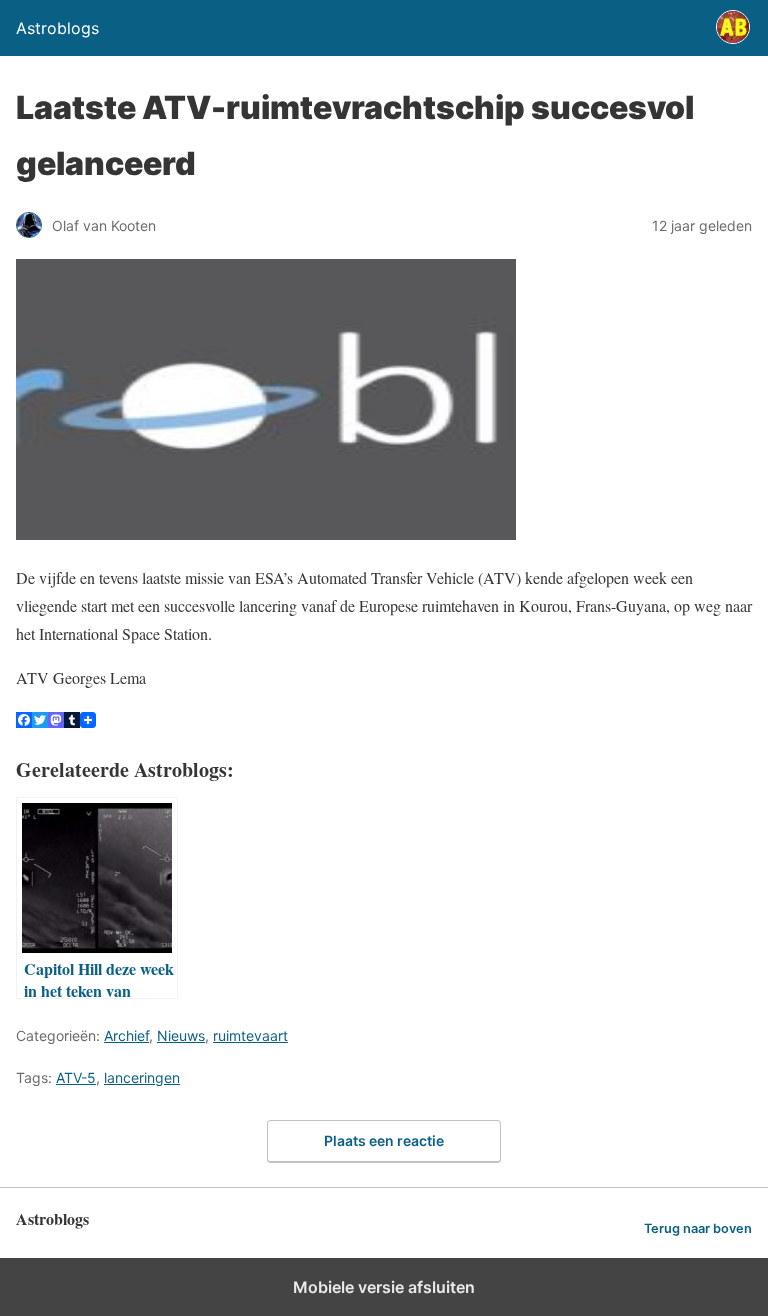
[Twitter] (40, 721)
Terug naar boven (698, 1228)
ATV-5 (76, 1077)
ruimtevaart (250, 1035)
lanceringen (142, 1077)
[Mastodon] (56, 721)
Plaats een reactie (384, 1140)
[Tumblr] (72, 721)
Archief (126, 1035)
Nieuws (181, 1035)
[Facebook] (24, 721)
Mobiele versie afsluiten (384, 1287)
